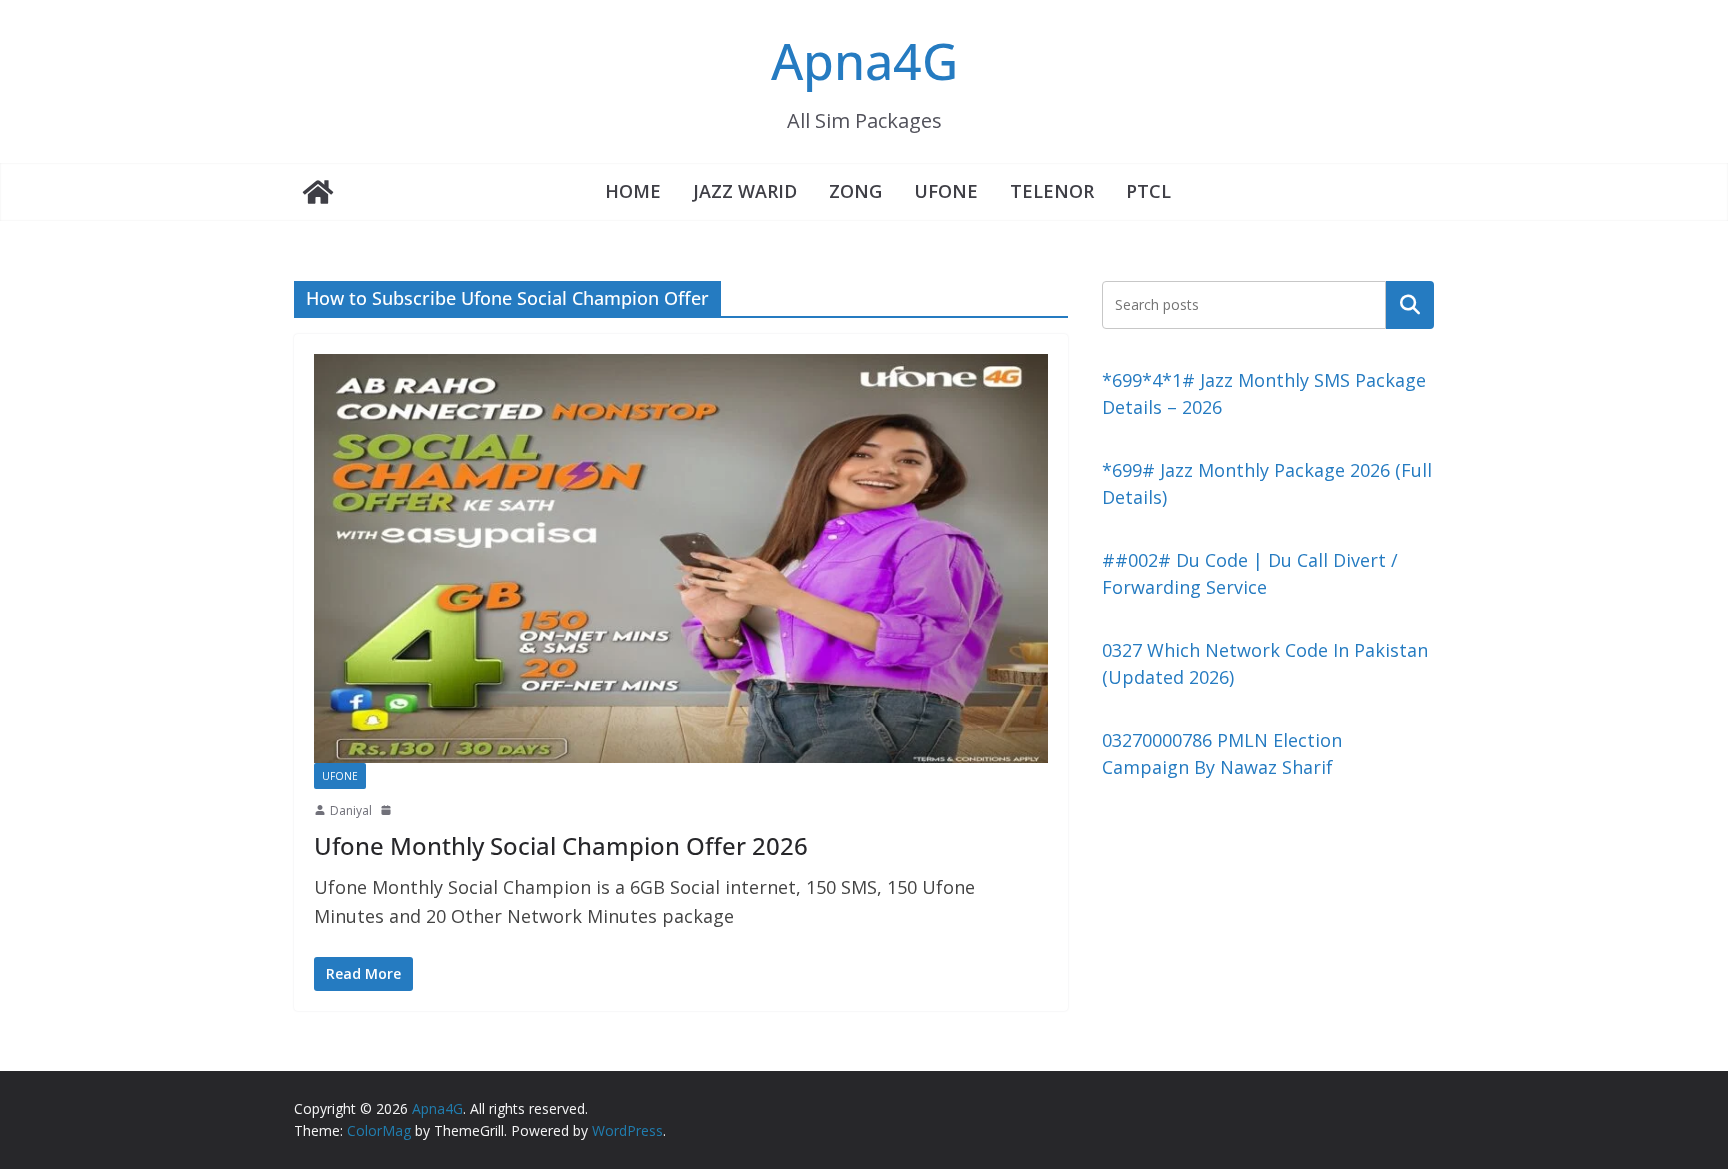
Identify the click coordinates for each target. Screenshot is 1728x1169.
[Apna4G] (318, 192)
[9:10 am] (388, 810)
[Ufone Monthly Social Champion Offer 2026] (681, 558)
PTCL (1148, 191)
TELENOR (1052, 191)
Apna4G (864, 61)
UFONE (946, 191)
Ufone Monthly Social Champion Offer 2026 (561, 845)
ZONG (855, 191)
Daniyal (351, 810)
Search (1410, 304)
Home (633, 191)
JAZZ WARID (745, 191)
